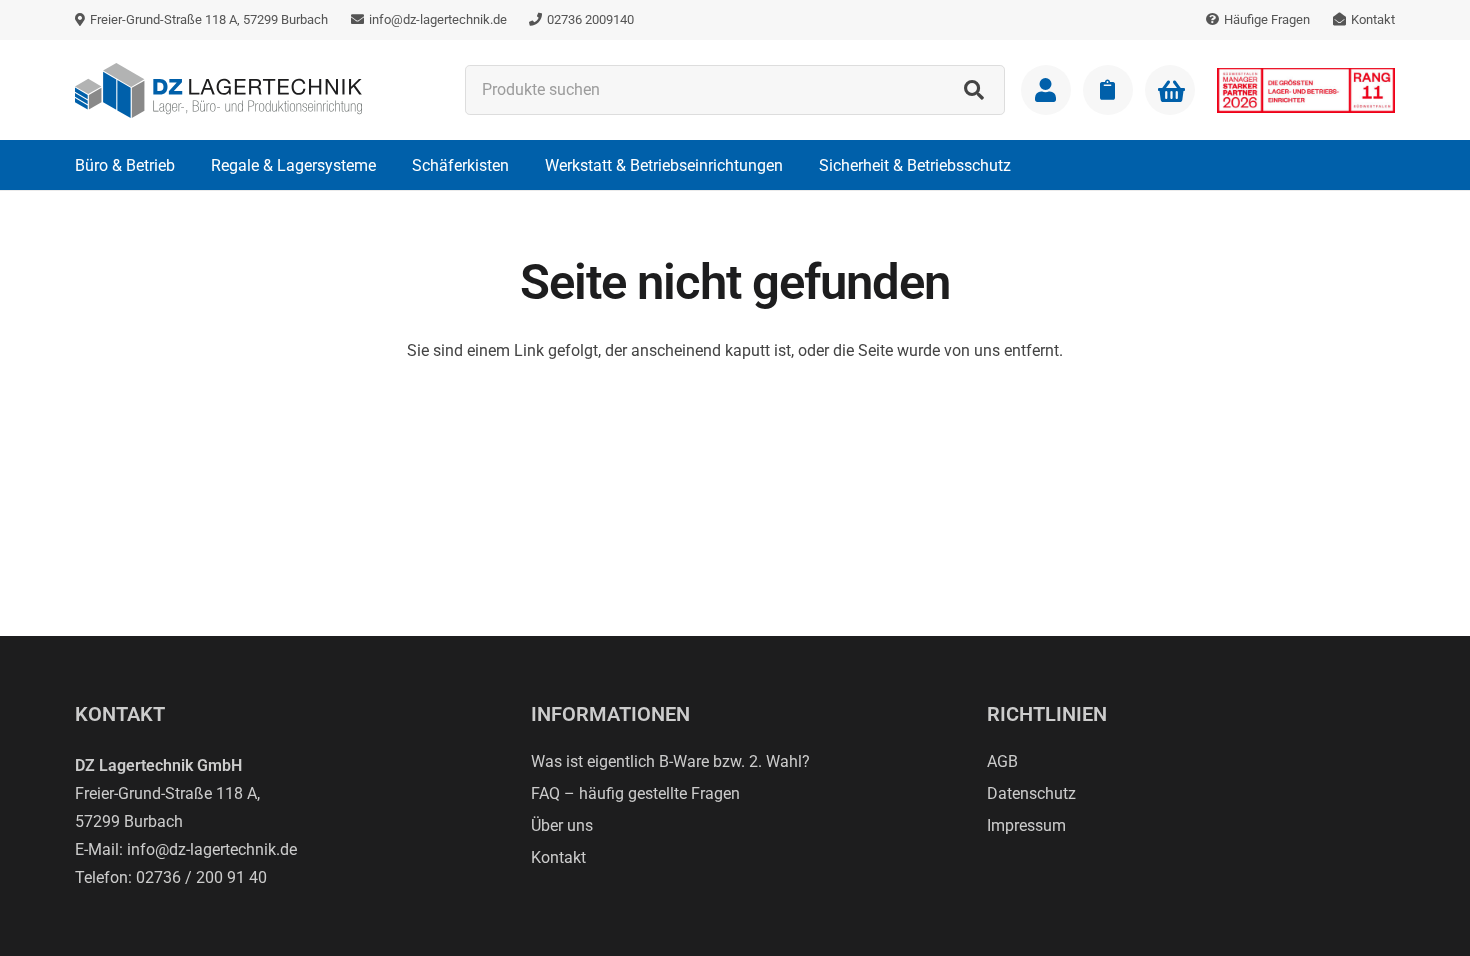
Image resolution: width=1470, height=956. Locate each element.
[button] (189, 164)
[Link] (1046, 90)
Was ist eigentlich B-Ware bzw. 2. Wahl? (670, 761)
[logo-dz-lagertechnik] (218, 90)
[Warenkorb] (1170, 91)
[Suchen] (974, 90)
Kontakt (558, 857)
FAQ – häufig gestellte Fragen (635, 793)
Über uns (562, 825)
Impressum (1026, 825)
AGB (1002, 761)
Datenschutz (1031, 793)
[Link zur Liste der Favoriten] (1108, 90)
